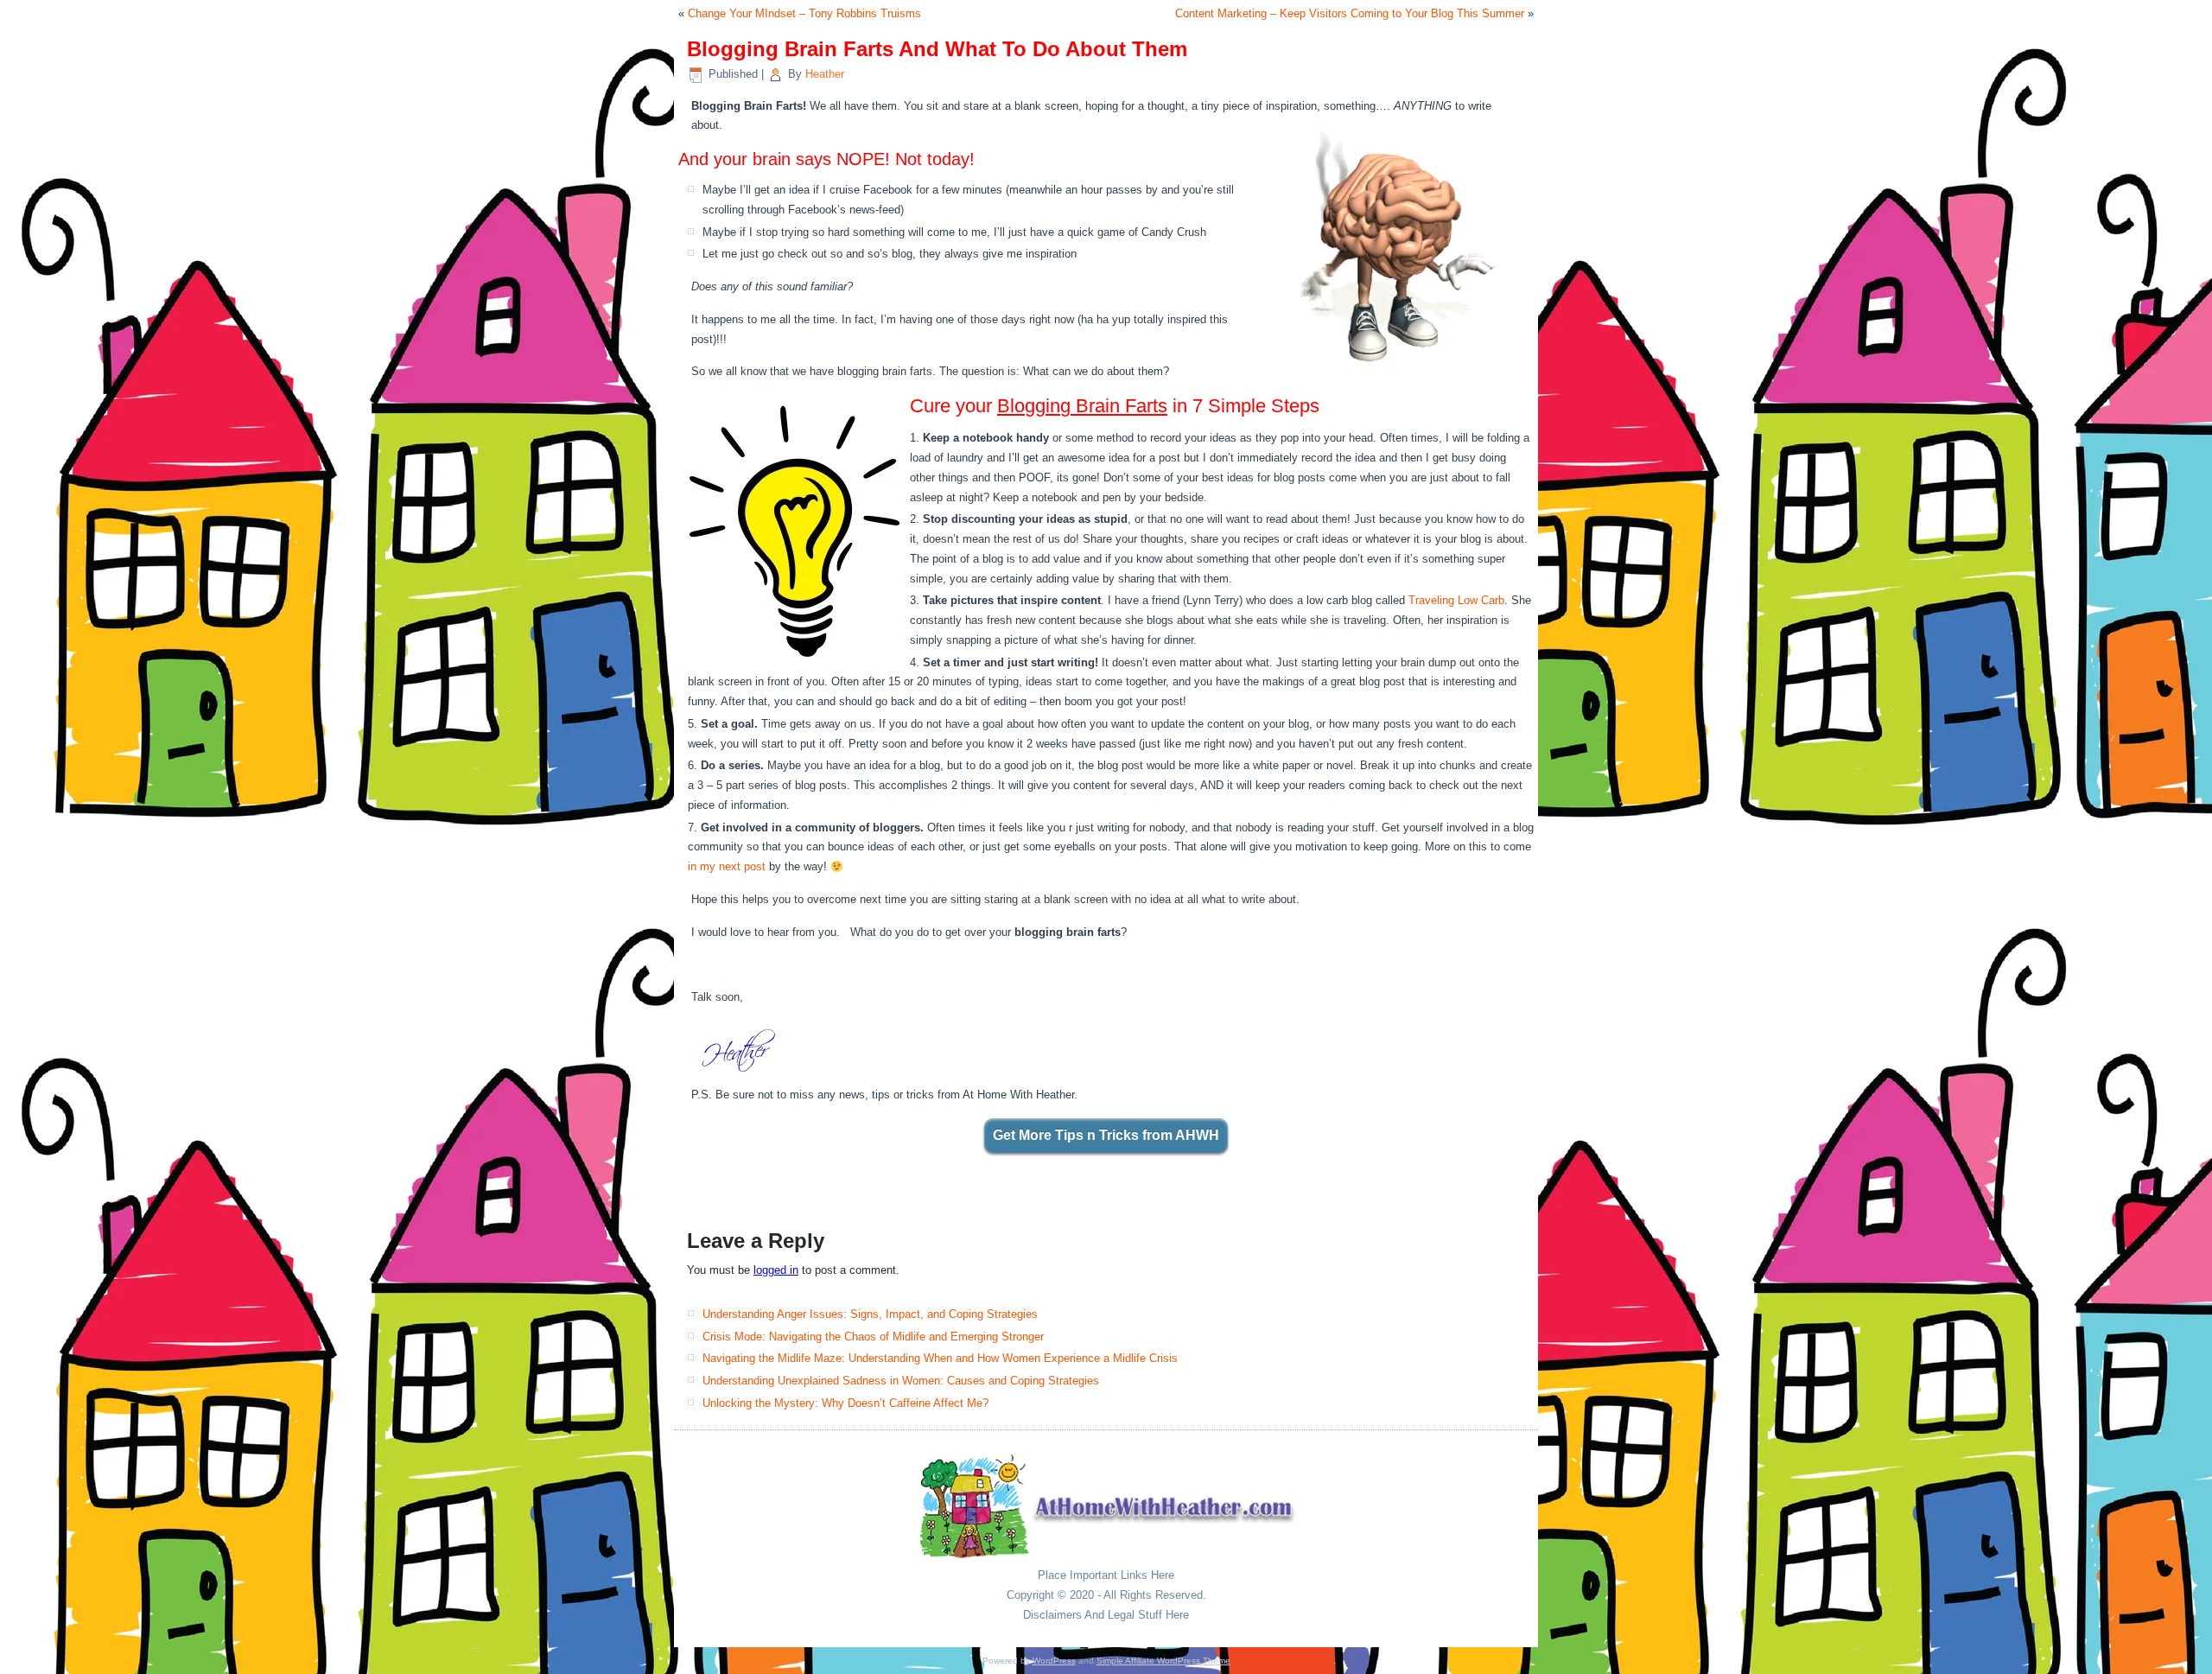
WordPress (1054, 1661)
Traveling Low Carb (1456, 600)
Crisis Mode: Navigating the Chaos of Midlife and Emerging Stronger (873, 1337)
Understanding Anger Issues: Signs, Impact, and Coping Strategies (870, 1314)
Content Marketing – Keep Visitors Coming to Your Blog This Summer (1350, 13)
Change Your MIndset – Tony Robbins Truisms (804, 13)
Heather (825, 74)
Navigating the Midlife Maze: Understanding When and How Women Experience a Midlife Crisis (940, 1358)
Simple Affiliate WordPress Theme (1163, 1661)
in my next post (727, 866)
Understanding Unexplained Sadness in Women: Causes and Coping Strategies (901, 1381)
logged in (776, 1270)
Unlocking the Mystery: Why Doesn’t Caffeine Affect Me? (845, 1403)
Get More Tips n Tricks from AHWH (1106, 1135)
